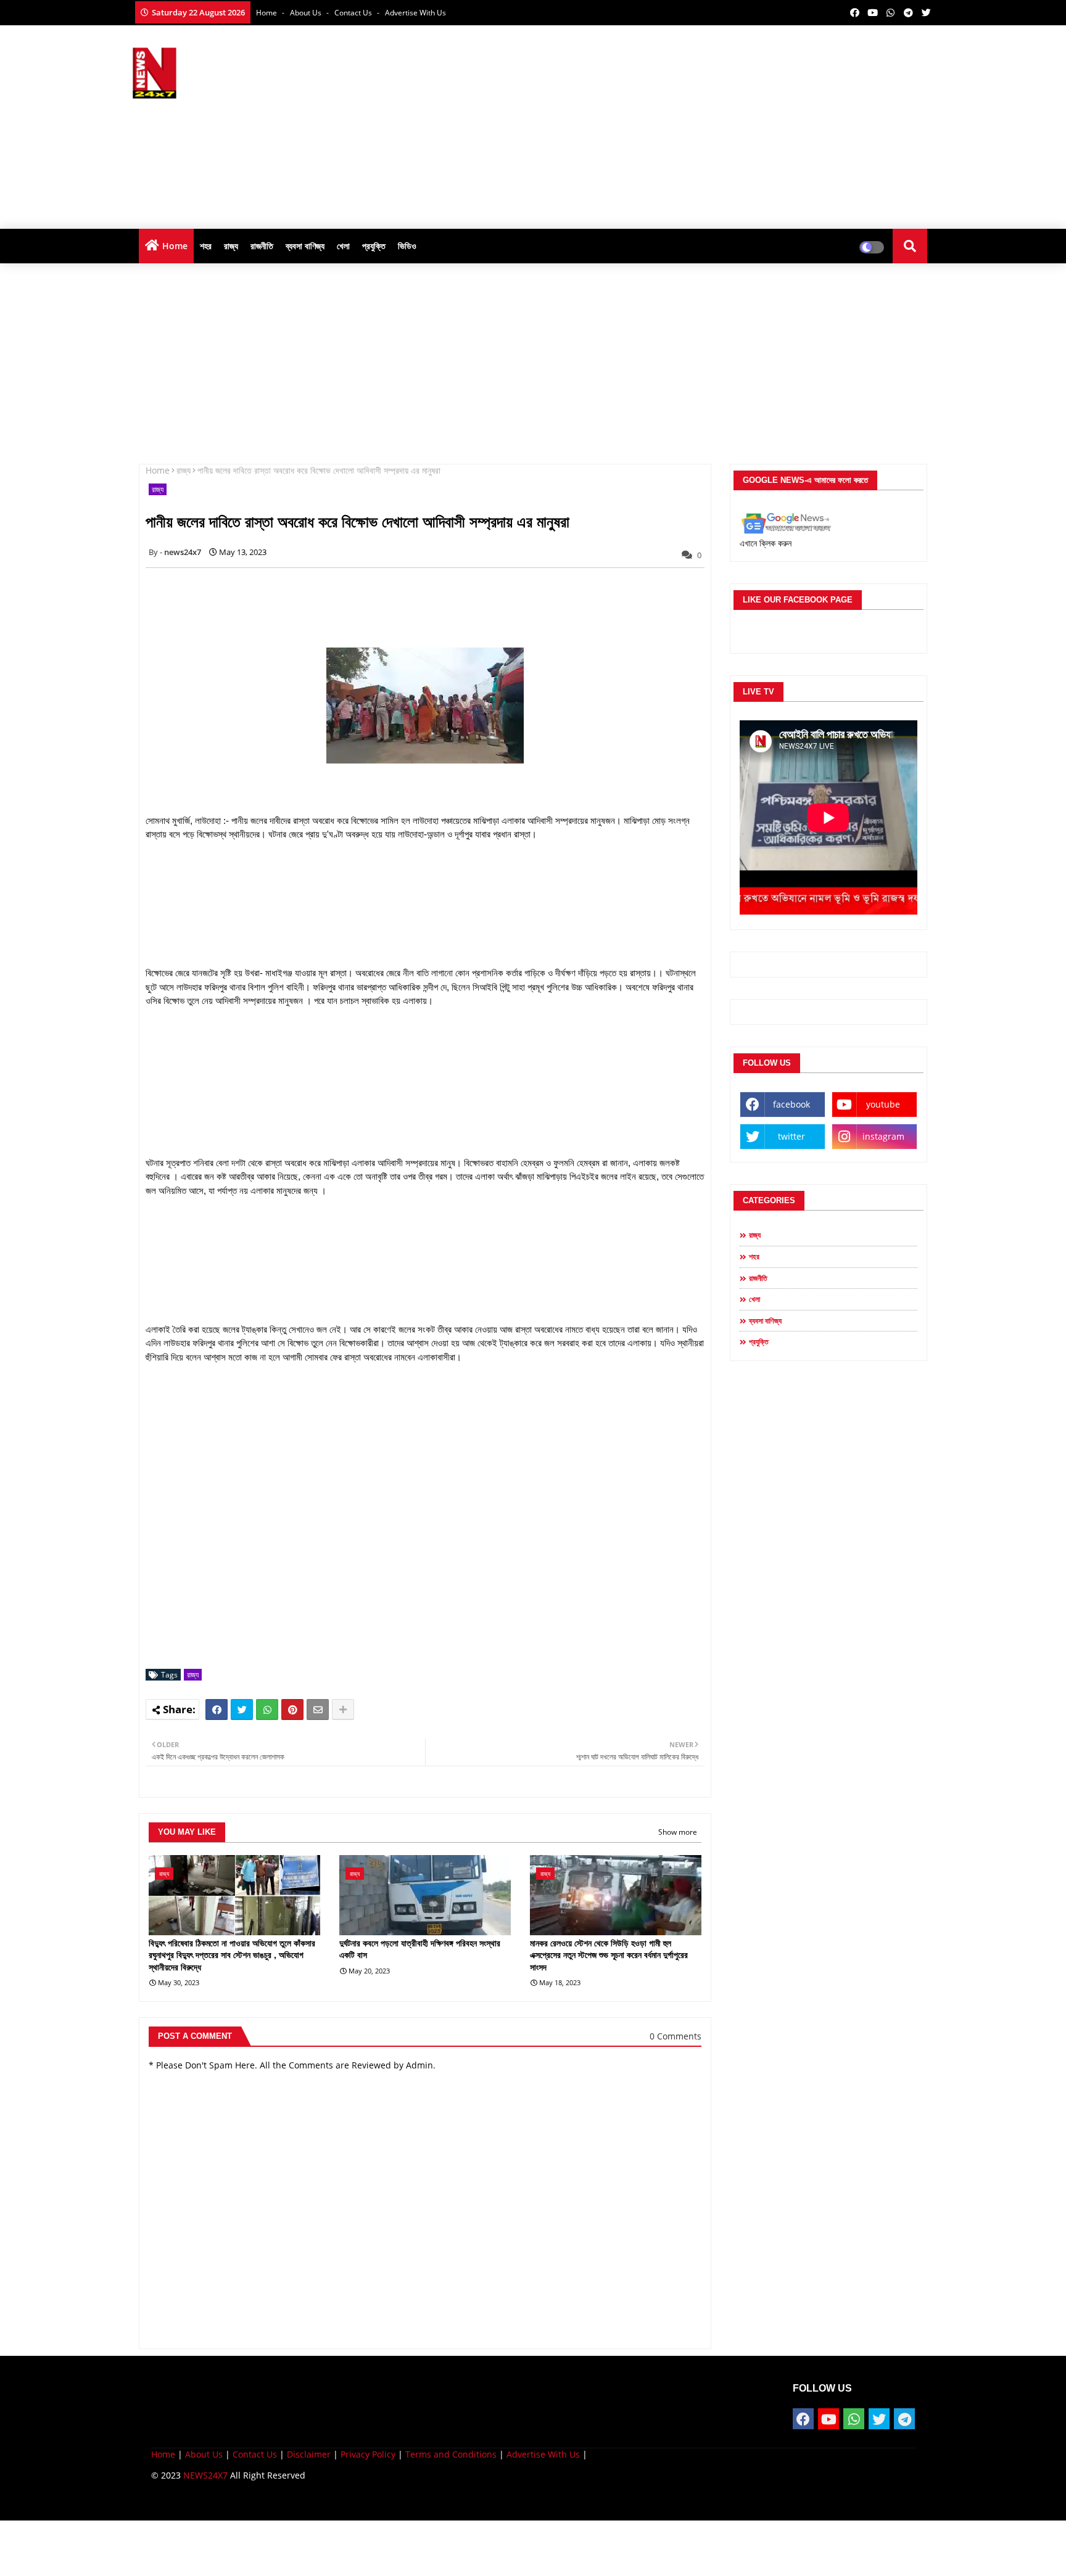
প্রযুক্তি (374, 246)
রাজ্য (231, 246)
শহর (206, 246)
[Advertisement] (709, 124)
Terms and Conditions (451, 2454)
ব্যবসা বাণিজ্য (305, 246)
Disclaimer (309, 2454)
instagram (883, 1136)
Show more (678, 1832)
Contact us (354, 13)
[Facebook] (217, 1710)
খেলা (343, 246)
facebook (791, 1104)
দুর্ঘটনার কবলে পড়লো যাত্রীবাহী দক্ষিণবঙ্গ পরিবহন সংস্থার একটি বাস (420, 1949)
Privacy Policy (368, 2454)
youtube (883, 1104)
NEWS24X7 (205, 2475)
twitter (791, 1136)
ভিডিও (407, 246)
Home (267, 13)
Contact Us (255, 2454)
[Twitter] (242, 1710)
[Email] (318, 1710)
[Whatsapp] (267, 1710)
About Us (307, 13)
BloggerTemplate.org (392, 2502)
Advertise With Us (415, 13)
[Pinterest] (292, 1710)
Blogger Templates (239, 2502)
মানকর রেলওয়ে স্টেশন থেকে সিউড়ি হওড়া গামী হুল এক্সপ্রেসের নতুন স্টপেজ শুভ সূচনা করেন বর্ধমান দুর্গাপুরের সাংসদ (609, 1955)
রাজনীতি (262, 246)
